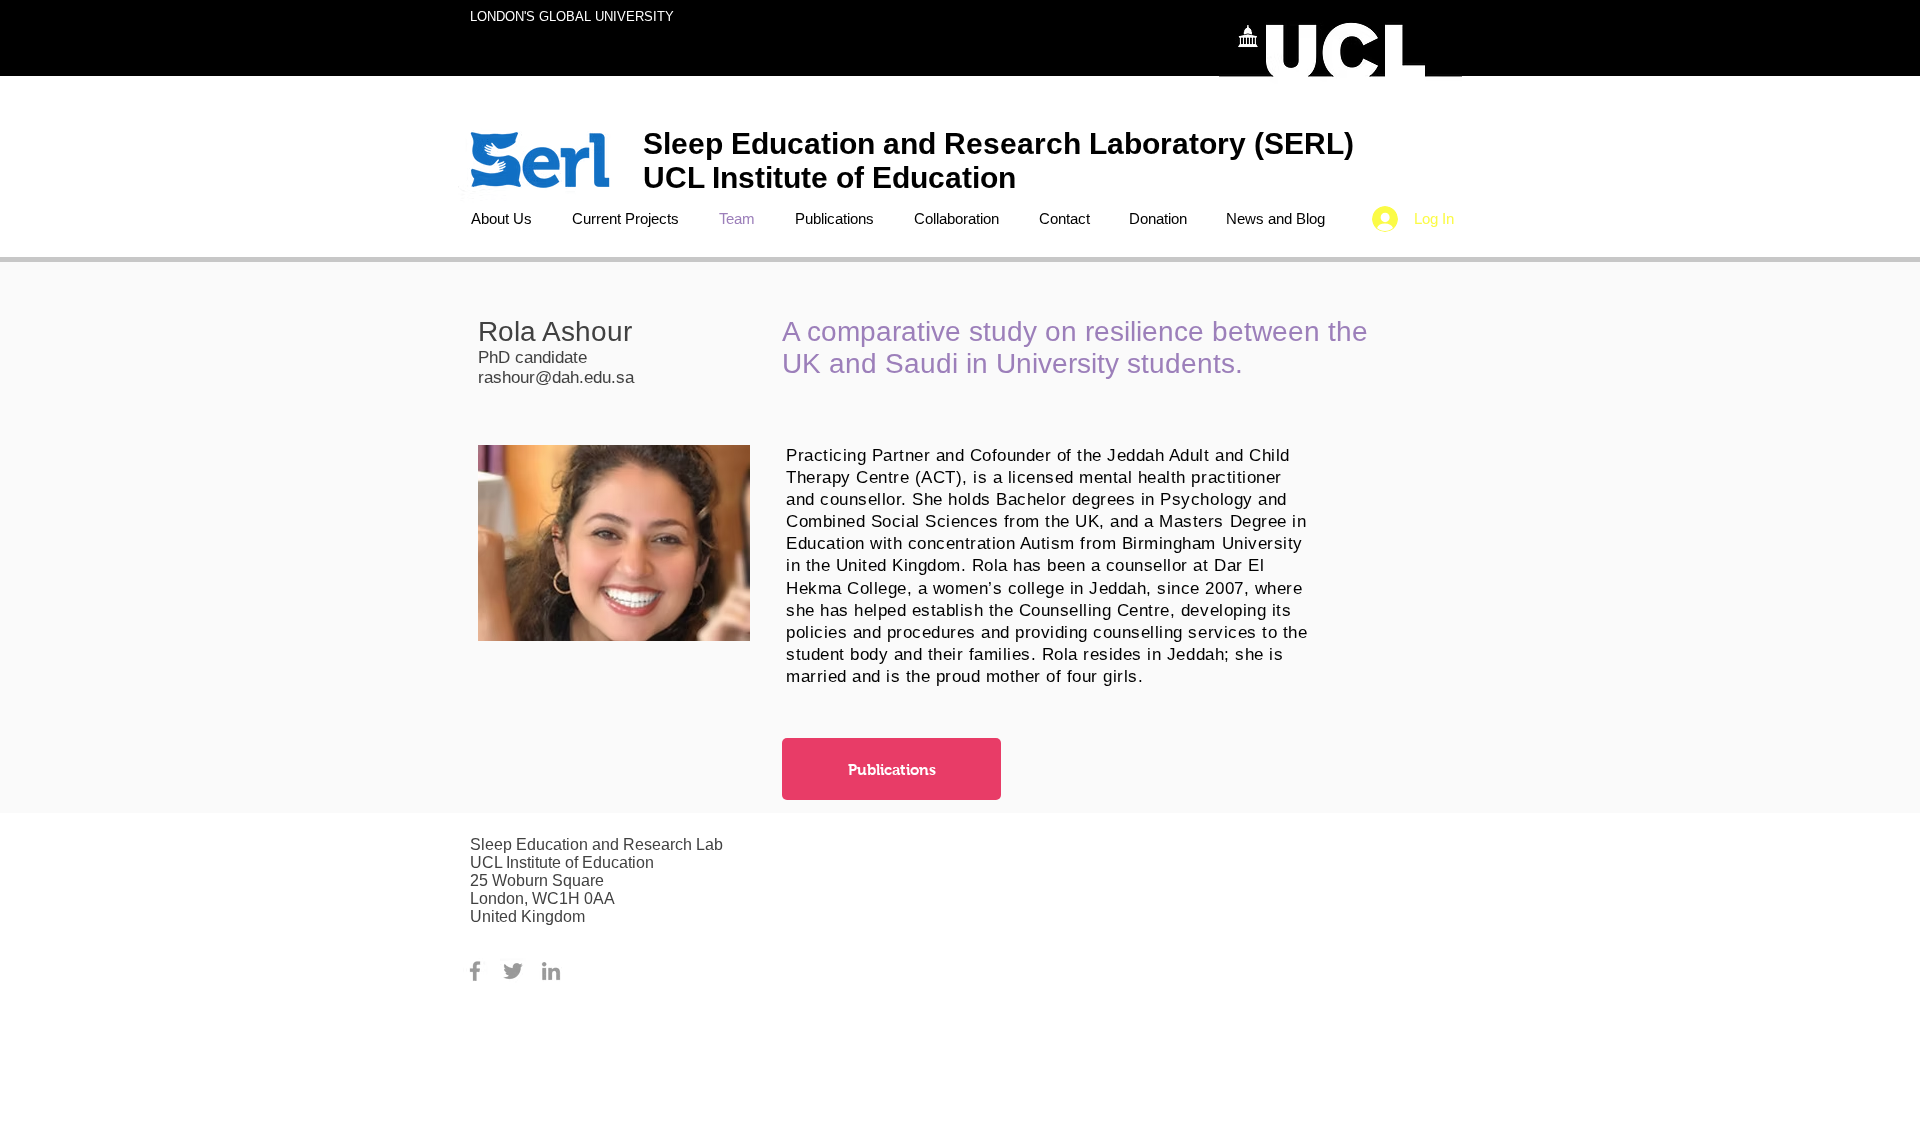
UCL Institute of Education (833, 177)
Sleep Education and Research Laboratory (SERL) (998, 143)
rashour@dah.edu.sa (556, 377)
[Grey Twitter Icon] (513, 971)
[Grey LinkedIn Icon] (551, 971)
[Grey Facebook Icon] (475, 971)
